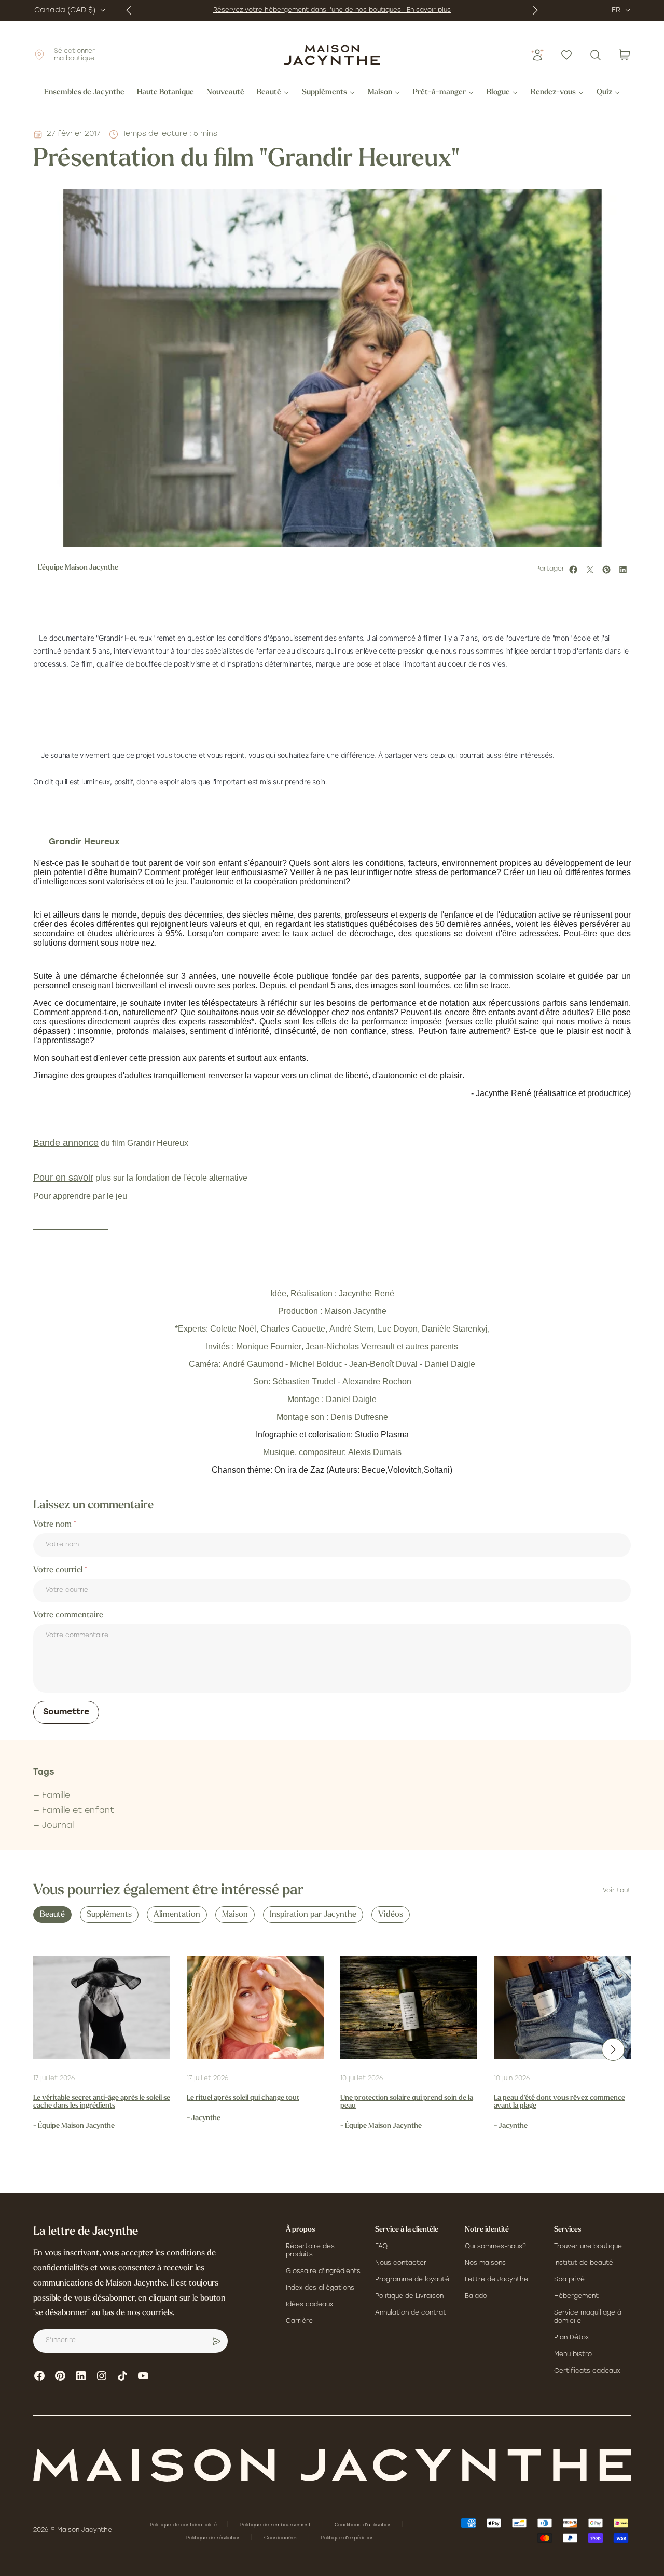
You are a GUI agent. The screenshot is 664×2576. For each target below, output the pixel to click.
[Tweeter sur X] (591, 570)
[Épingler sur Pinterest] (608, 570)
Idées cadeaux (309, 2305)
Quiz (604, 93)
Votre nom (53, 1525)
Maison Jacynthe (85, 2530)
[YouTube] (143, 2376)
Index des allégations (320, 2288)
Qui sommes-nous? (495, 2247)
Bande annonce (66, 1143)
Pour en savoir (63, 1178)
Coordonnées (281, 2538)
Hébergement (576, 2296)
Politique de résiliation (214, 2538)
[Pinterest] (60, 2376)
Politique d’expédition (347, 2538)
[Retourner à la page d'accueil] (332, 2465)
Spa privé (569, 2280)
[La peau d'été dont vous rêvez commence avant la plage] (562, 2007)
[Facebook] (39, 2376)
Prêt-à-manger (439, 93)
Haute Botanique (165, 93)
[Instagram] (102, 2376)
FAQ (381, 2247)
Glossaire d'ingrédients (323, 2272)
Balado (476, 2296)
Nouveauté (225, 93)
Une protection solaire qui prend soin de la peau (407, 2102)
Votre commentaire (68, 1615)
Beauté (269, 93)
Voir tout (617, 1891)
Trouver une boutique (588, 2247)
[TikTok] (122, 2376)
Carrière (299, 2321)
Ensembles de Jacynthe (84, 93)
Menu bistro (573, 2355)
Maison (380, 93)
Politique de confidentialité (184, 2525)
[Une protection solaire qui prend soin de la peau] (409, 2007)
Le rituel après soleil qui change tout (243, 2098)
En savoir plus (429, 10)
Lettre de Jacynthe (496, 2280)
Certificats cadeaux (587, 2371)
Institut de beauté (584, 2263)
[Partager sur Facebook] (575, 570)
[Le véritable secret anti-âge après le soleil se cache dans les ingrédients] (102, 2007)
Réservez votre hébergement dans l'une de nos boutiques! (310, 10)
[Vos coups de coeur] (566, 55)
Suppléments (324, 93)
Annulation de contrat (411, 2313)
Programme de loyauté (412, 2280)
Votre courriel (59, 1570)
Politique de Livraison (409, 2296)
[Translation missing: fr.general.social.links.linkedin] (81, 2376)
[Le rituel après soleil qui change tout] (255, 2007)
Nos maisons (485, 2263)
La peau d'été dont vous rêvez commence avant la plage (559, 2102)
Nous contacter (401, 2263)
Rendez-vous (553, 93)
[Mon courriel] (216, 2341)
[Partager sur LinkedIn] (625, 570)
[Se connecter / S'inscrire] (537, 55)
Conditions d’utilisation (364, 2525)
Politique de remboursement (276, 2525)
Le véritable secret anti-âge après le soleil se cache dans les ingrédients (102, 2102)
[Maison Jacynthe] (332, 55)
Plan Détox (571, 2338)
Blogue (498, 93)
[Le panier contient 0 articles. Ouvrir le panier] (625, 55)
